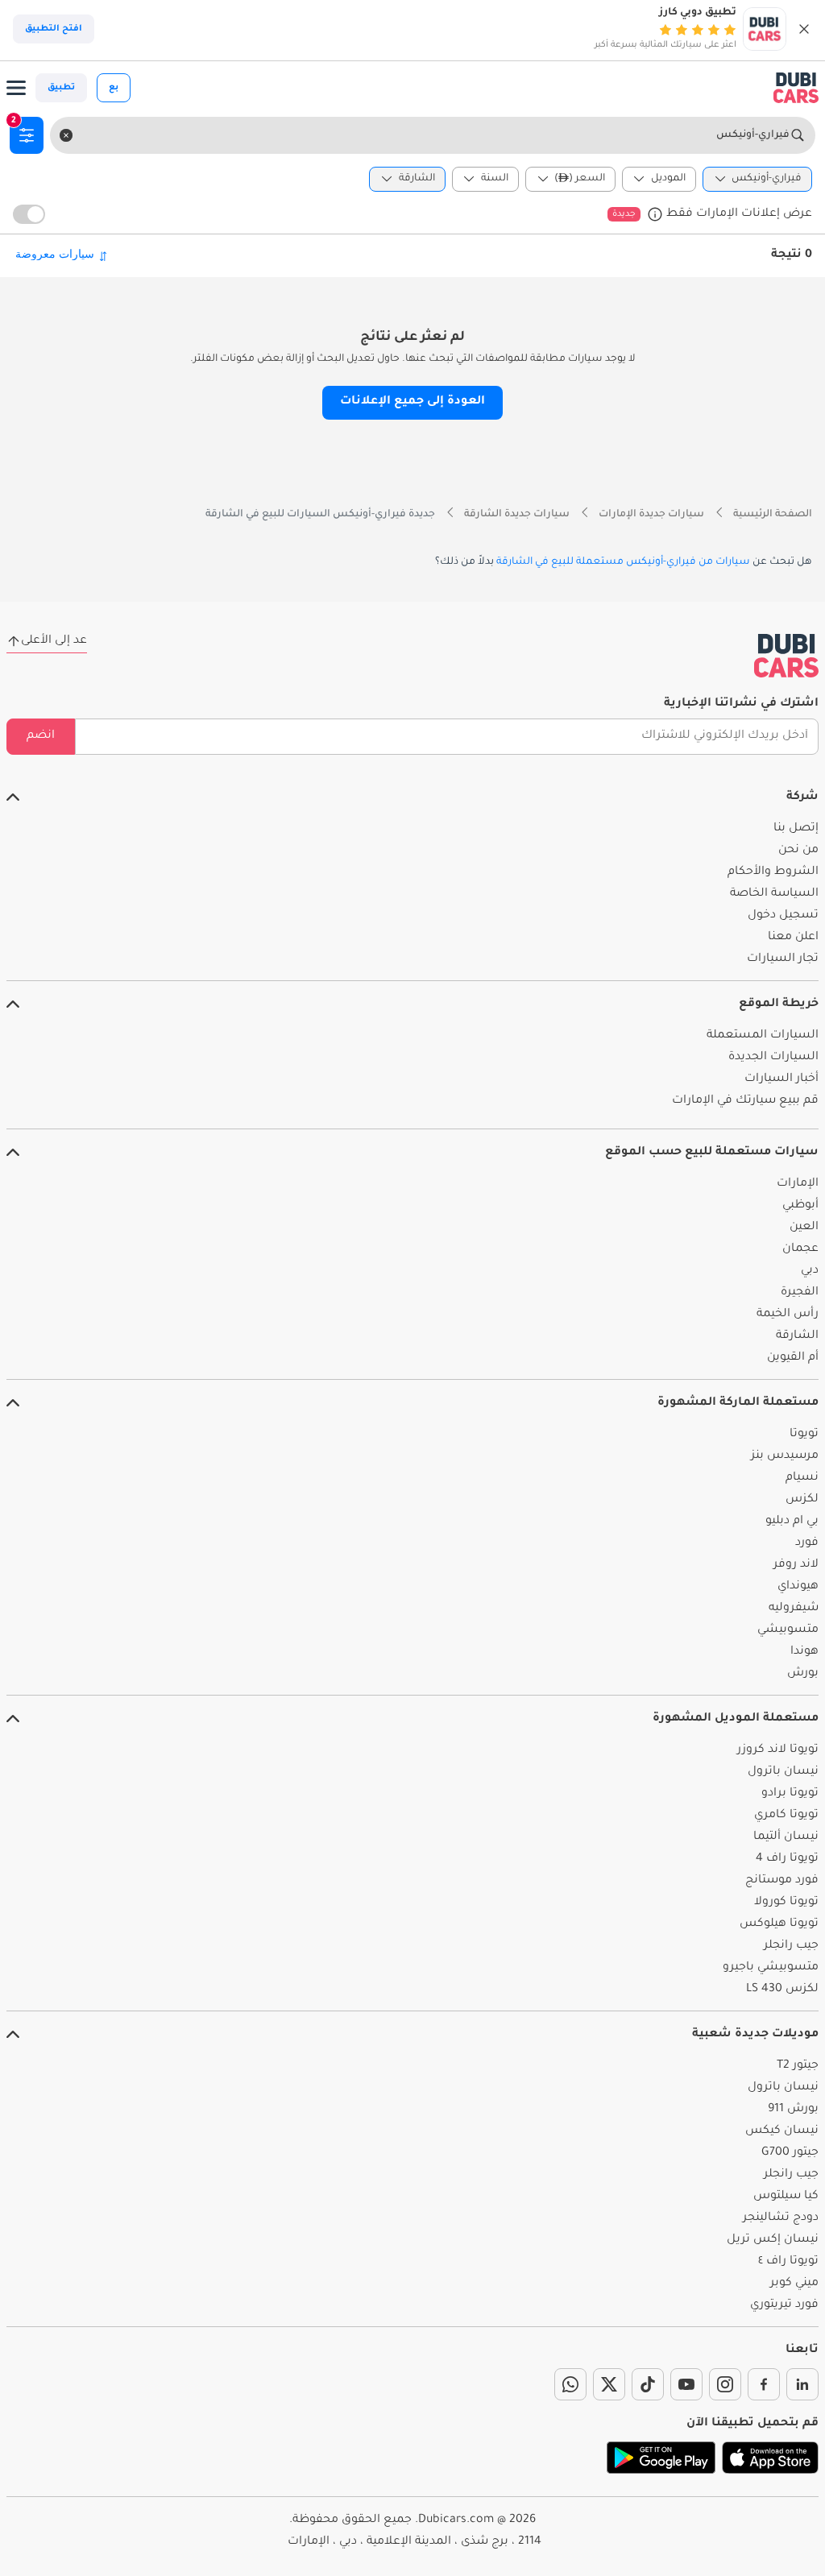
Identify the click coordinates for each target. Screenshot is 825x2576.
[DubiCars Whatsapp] (570, 2384)
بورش (803, 1674)
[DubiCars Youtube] (686, 2384)
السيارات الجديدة (773, 1058)
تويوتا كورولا (786, 1903)
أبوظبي (800, 1206)
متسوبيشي (788, 1630)
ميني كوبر (794, 2284)
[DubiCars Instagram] (725, 2384)
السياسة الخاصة (774, 894)
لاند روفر (796, 1565)
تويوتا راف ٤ (788, 2262)
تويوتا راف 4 (787, 1859)
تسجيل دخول (783, 916)
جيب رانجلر (791, 1946)
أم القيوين (793, 1358)
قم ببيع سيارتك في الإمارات (745, 1101)
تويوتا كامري (786, 1816)
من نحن (798, 851)
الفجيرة (800, 1293)
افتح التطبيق (54, 29)
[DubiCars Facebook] (764, 2384)
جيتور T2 (798, 2066)
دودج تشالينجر (781, 2218)
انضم (41, 736)
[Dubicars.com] (786, 656)
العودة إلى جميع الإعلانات (412, 402)
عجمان (800, 1249)
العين (804, 1228)
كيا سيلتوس (786, 2197)
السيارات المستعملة (763, 1036)
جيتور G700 (790, 2153)
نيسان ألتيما (786, 1837)
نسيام (802, 1478)
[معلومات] (655, 214)
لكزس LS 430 (782, 1990)
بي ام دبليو (792, 1522)
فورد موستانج (782, 1881)
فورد (807, 1543)
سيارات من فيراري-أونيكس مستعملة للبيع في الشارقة (623, 562)
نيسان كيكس (782, 2131)
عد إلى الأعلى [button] (54, 641)
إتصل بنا (796, 829)
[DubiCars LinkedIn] (802, 2384)
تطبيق (61, 88)
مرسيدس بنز (785, 1456)
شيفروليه (794, 1609)
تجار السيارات (783, 959)
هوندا (804, 1652)
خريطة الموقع (779, 1004)
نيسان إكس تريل (773, 2240)
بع (114, 88)
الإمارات (798, 1184)
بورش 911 (793, 2110)
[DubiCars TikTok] (648, 2384)
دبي (810, 1271)
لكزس (802, 1500)
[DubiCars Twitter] (609, 2384)
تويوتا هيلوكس (779, 1924)
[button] (804, 29)
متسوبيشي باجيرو (771, 1968)
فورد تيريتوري (784, 2305)
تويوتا (804, 1435)
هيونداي (798, 1587)
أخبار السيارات (781, 1079)
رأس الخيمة (788, 1315)
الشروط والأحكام (773, 872)
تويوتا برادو (790, 1794)
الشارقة (797, 1336)
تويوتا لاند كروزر (778, 1750)
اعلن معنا (793, 938)
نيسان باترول (783, 1772)
